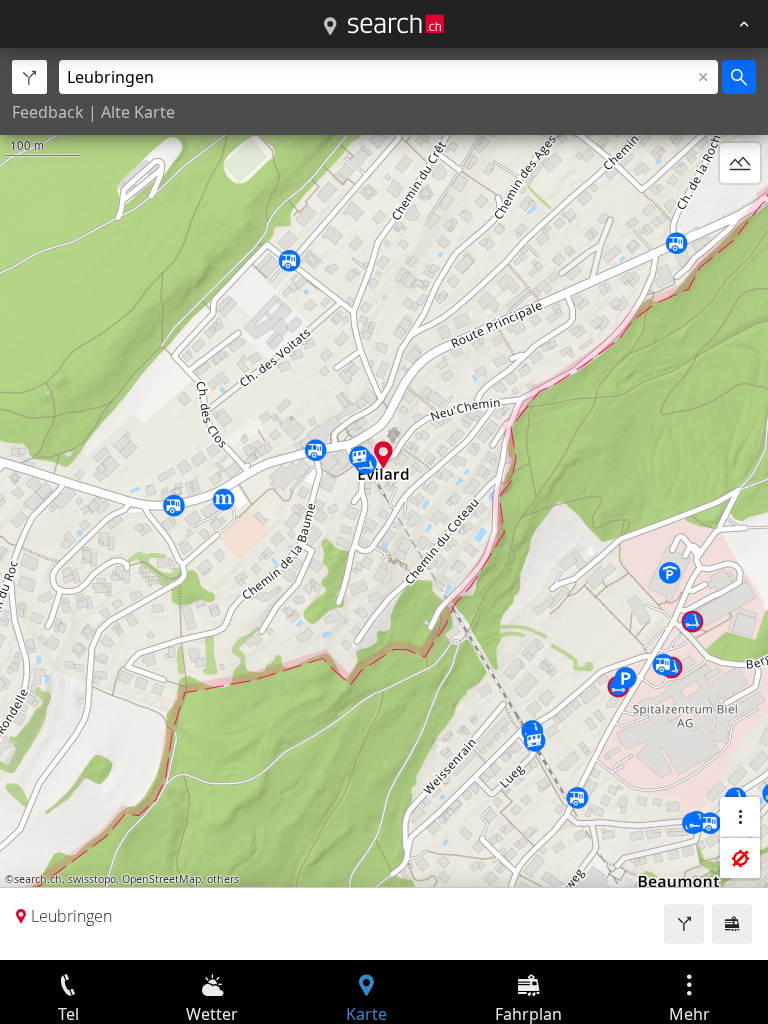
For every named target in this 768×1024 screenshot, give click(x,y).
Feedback (48, 112)
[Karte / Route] (330, 27)
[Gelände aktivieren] (740, 163)
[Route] (684, 924)
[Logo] (396, 24)
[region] (384, 504)
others (223, 879)
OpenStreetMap (161, 879)
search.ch (38, 879)
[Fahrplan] (732, 924)
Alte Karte (138, 112)
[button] (383, 454)
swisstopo (92, 879)
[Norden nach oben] (740, 211)
